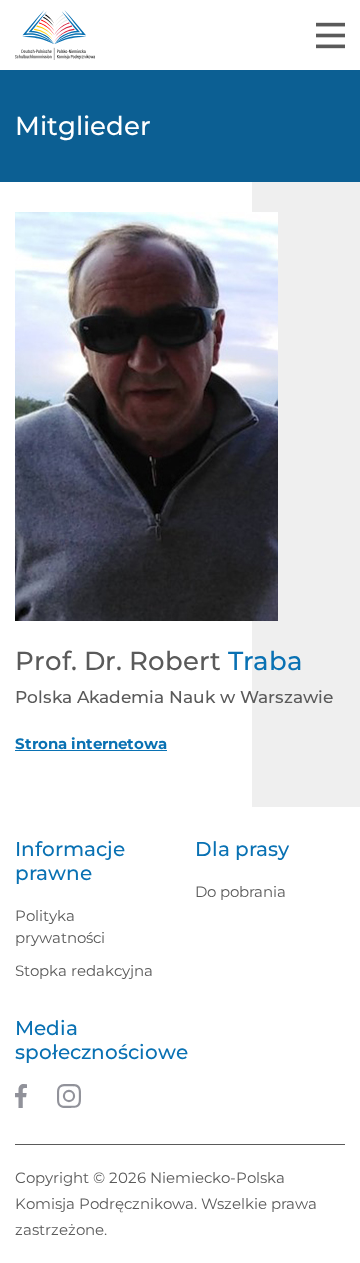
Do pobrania (240, 891)
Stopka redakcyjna (84, 970)
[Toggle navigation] (330, 35)
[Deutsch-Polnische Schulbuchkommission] (55, 35)
